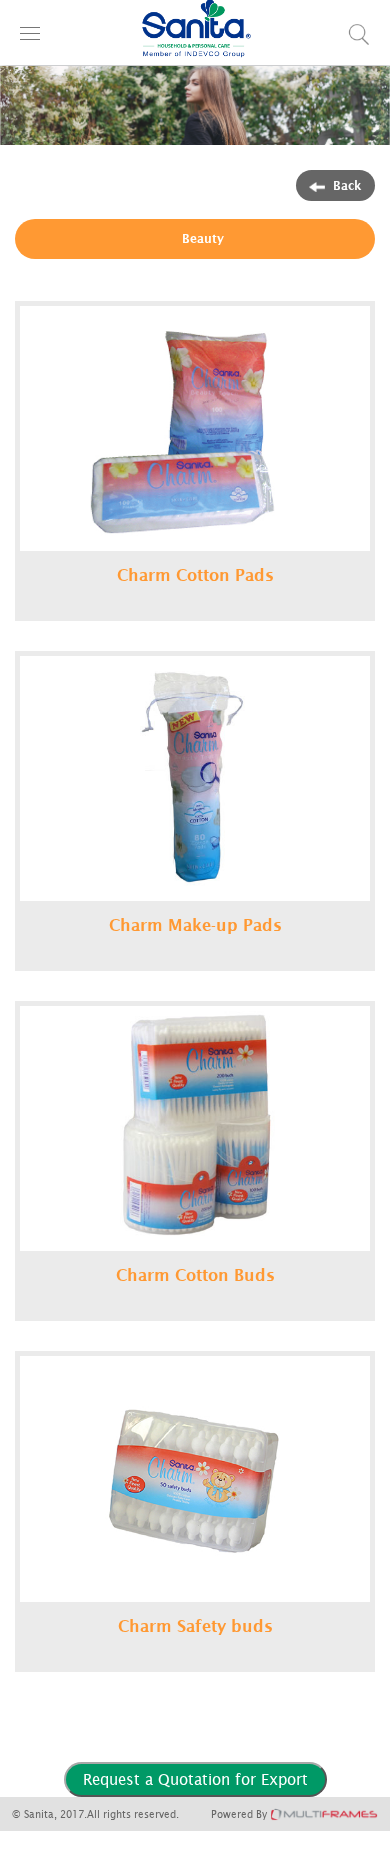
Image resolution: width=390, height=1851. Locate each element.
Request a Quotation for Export (195, 1779)
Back (347, 185)
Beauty (203, 238)
